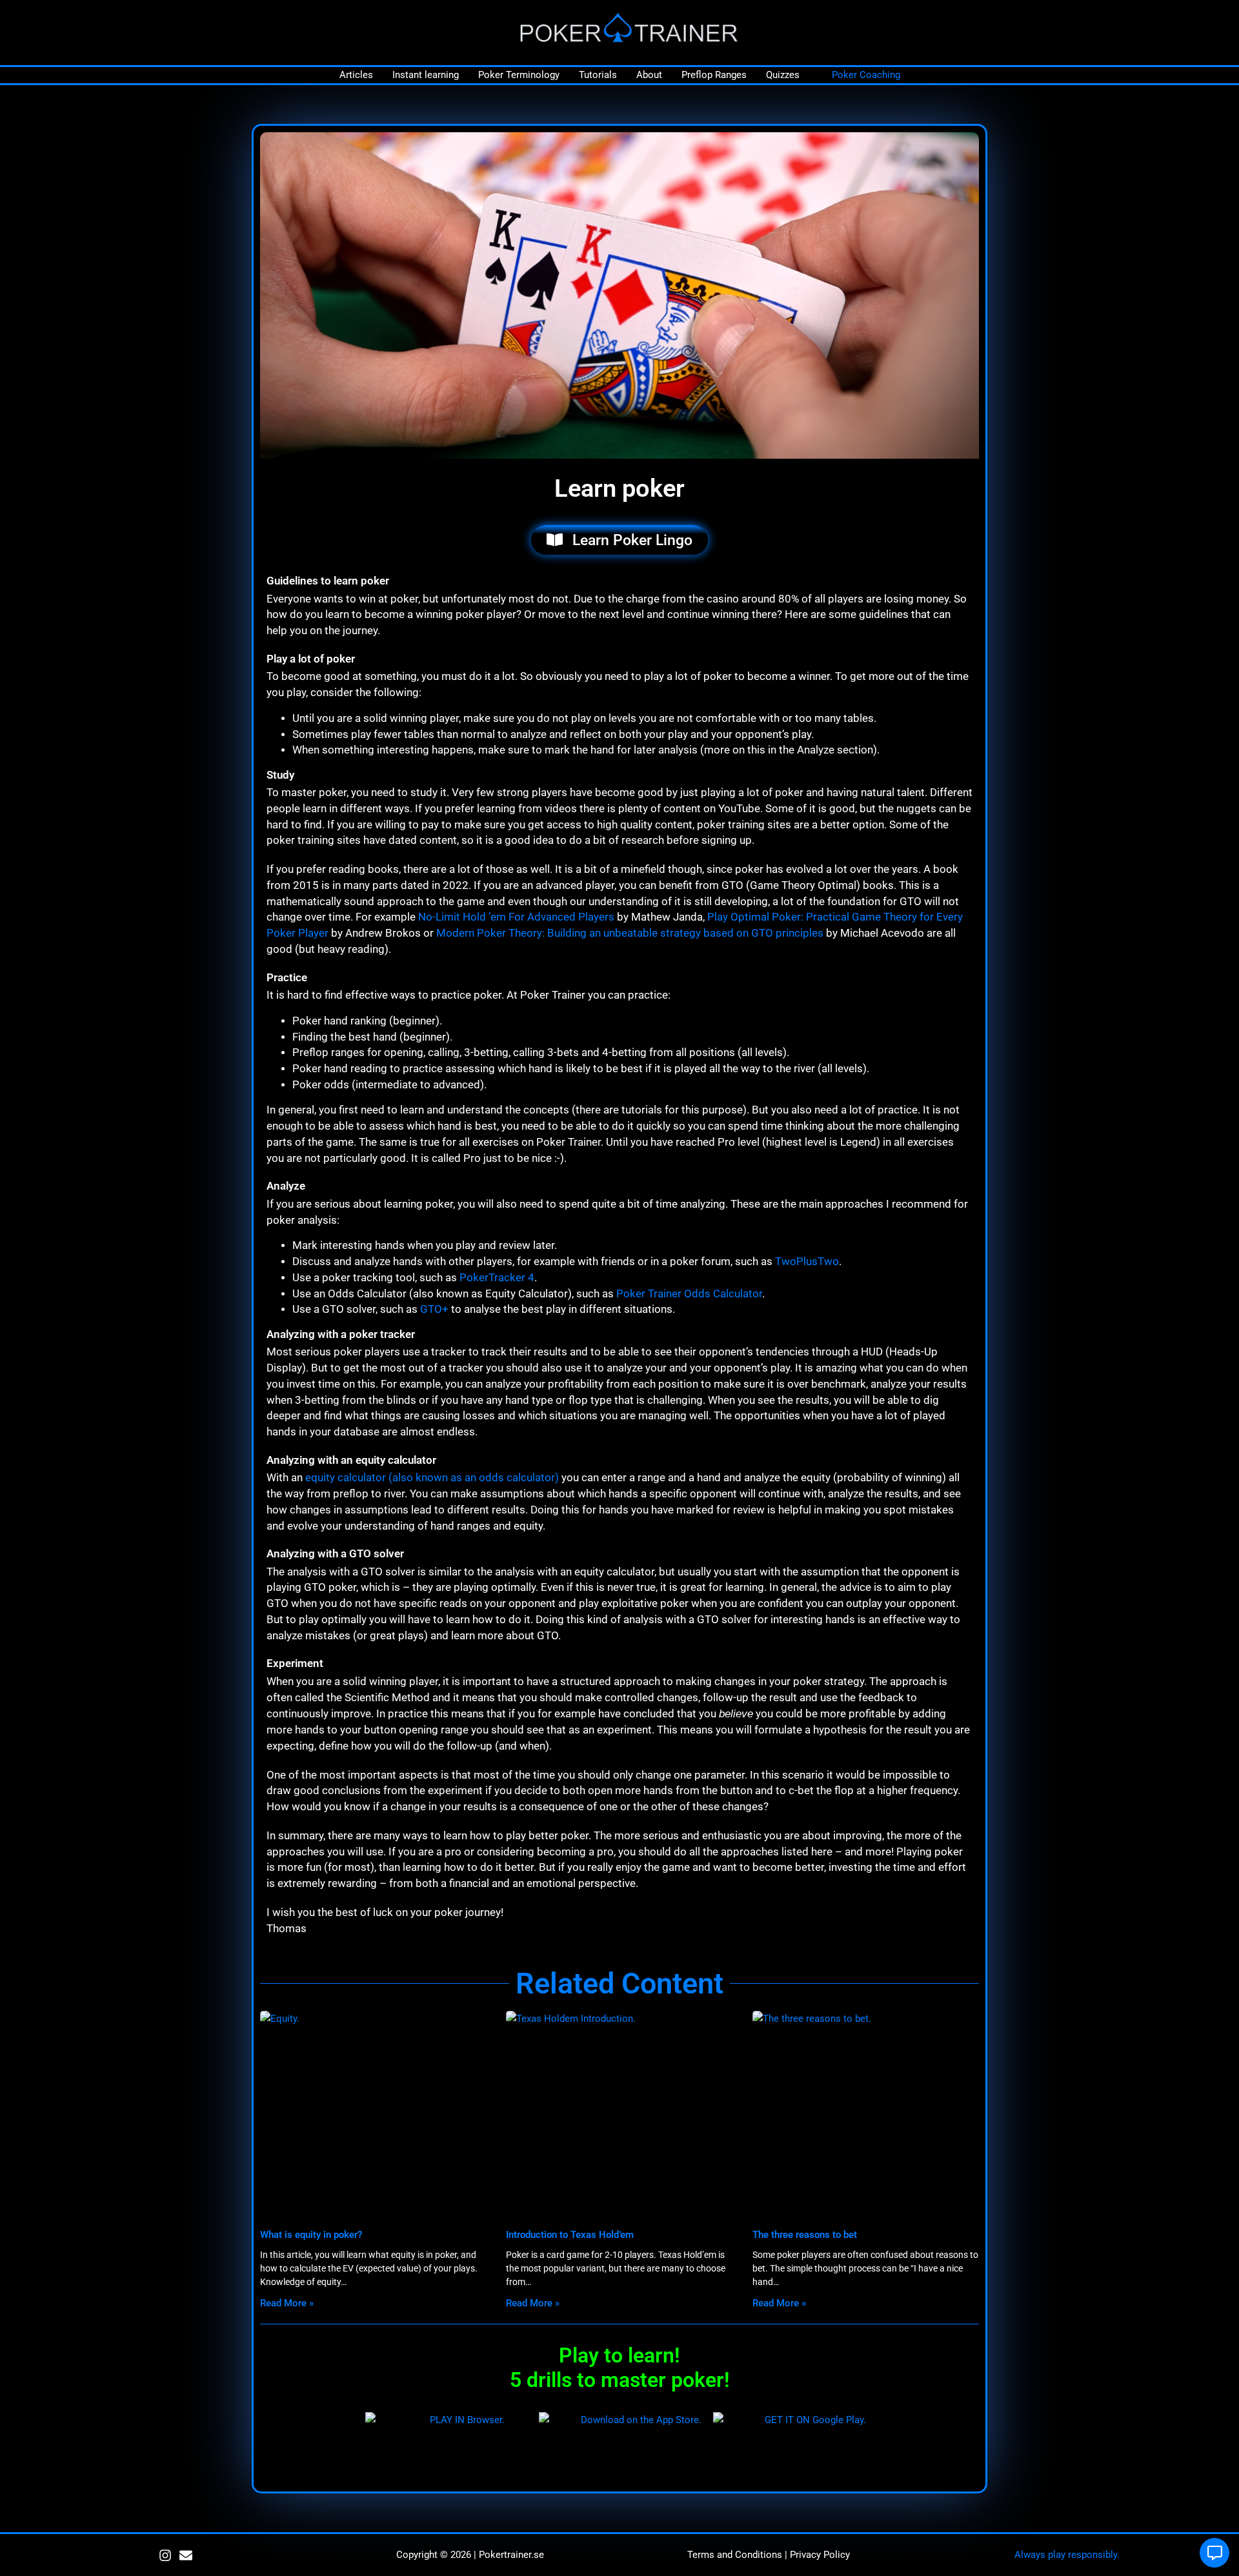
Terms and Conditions (735, 2555)
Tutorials (598, 75)
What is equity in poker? (311, 2235)
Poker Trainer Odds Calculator (689, 1294)
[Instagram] (165, 2555)
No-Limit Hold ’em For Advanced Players (516, 917)
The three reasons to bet (805, 2235)
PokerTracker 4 (497, 1278)
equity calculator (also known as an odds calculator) (432, 1478)
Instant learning (426, 75)
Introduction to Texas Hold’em (570, 2235)
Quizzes (783, 75)
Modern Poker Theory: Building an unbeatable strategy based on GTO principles (630, 933)
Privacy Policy (820, 2555)
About (649, 75)
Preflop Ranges (714, 75)
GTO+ (434, 1309)
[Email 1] (186, 2555)
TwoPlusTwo (807, 1262)
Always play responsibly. (1067, 2555)
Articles (356, 75)
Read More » (287, 2303)
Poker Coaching (866, 75)
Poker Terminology (519, 75)
